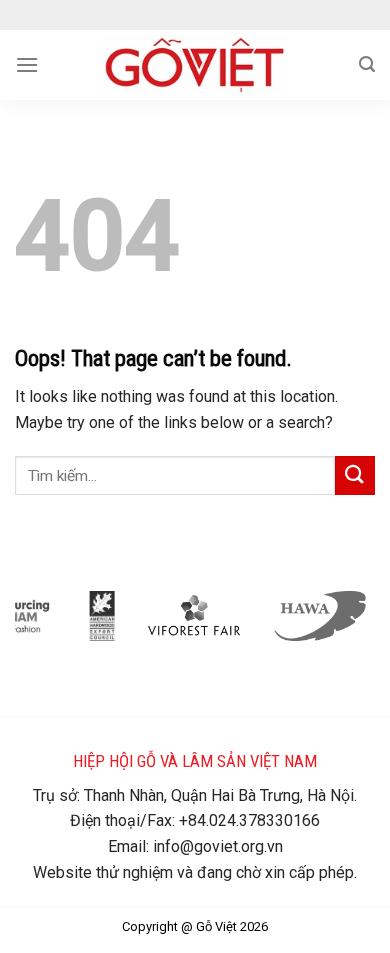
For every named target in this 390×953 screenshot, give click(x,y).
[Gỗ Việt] (195, 65)
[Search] (367, 64)
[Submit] (355, 475)
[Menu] (27, 64)
